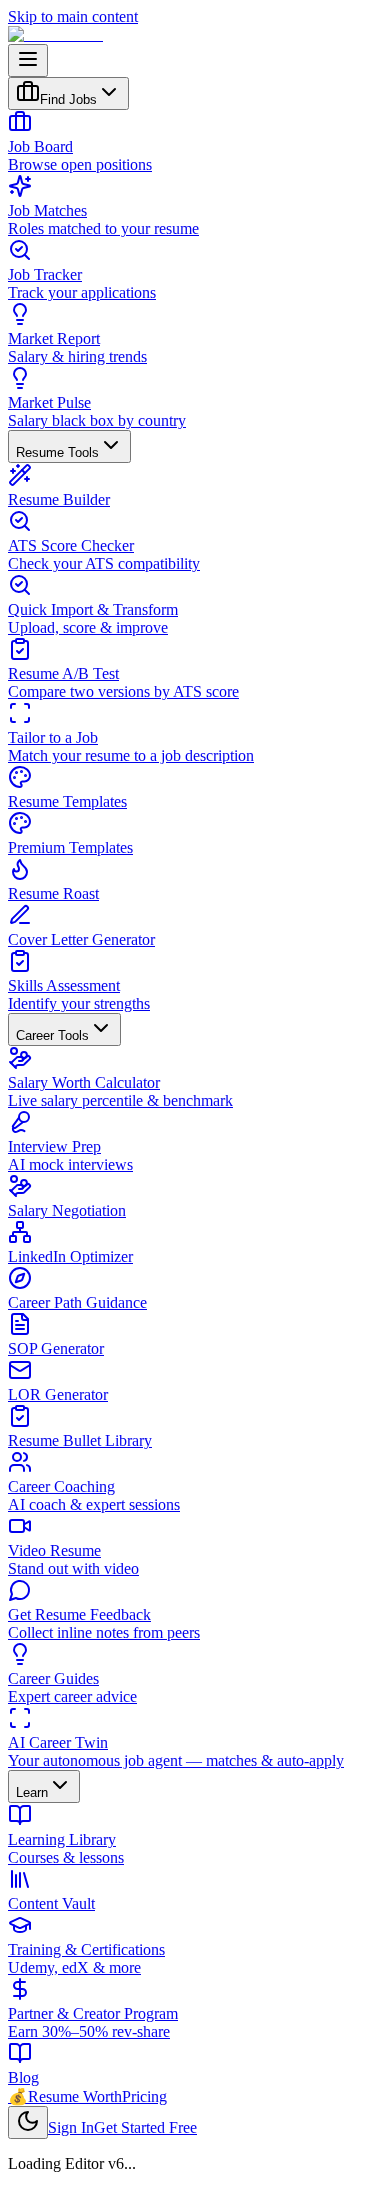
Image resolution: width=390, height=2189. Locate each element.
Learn (32, 1792)
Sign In (71, 2127)
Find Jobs (68, 99)
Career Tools (52, 1035)
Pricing (144, 2096)
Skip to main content (73, 16)
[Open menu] (28, 60)
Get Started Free (145, 2127)
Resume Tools (57, 452)
